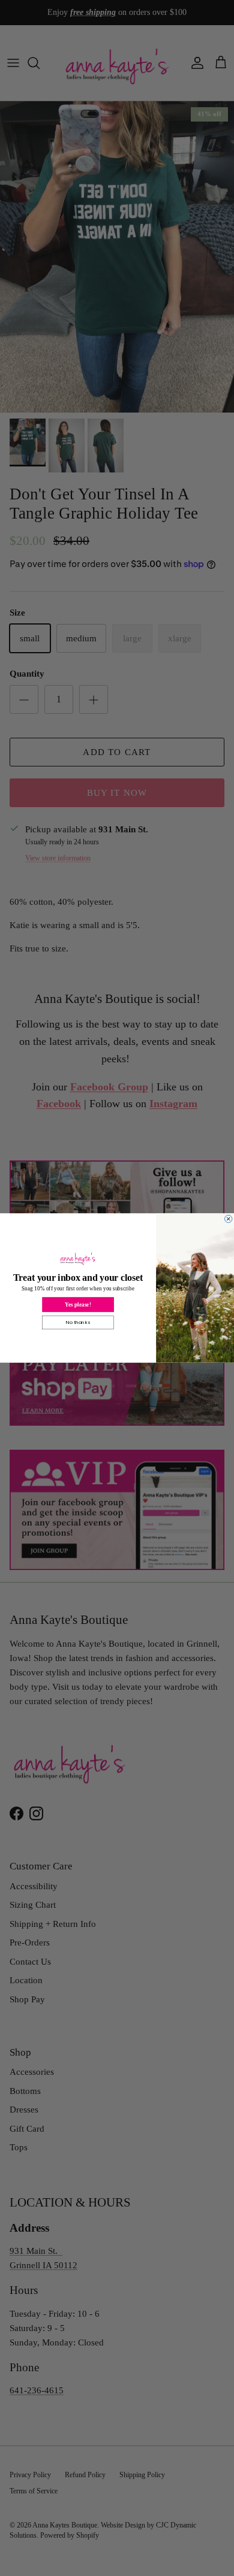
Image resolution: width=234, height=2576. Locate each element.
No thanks (78, 1322)
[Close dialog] (228, 1219)
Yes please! (78, 1305)
